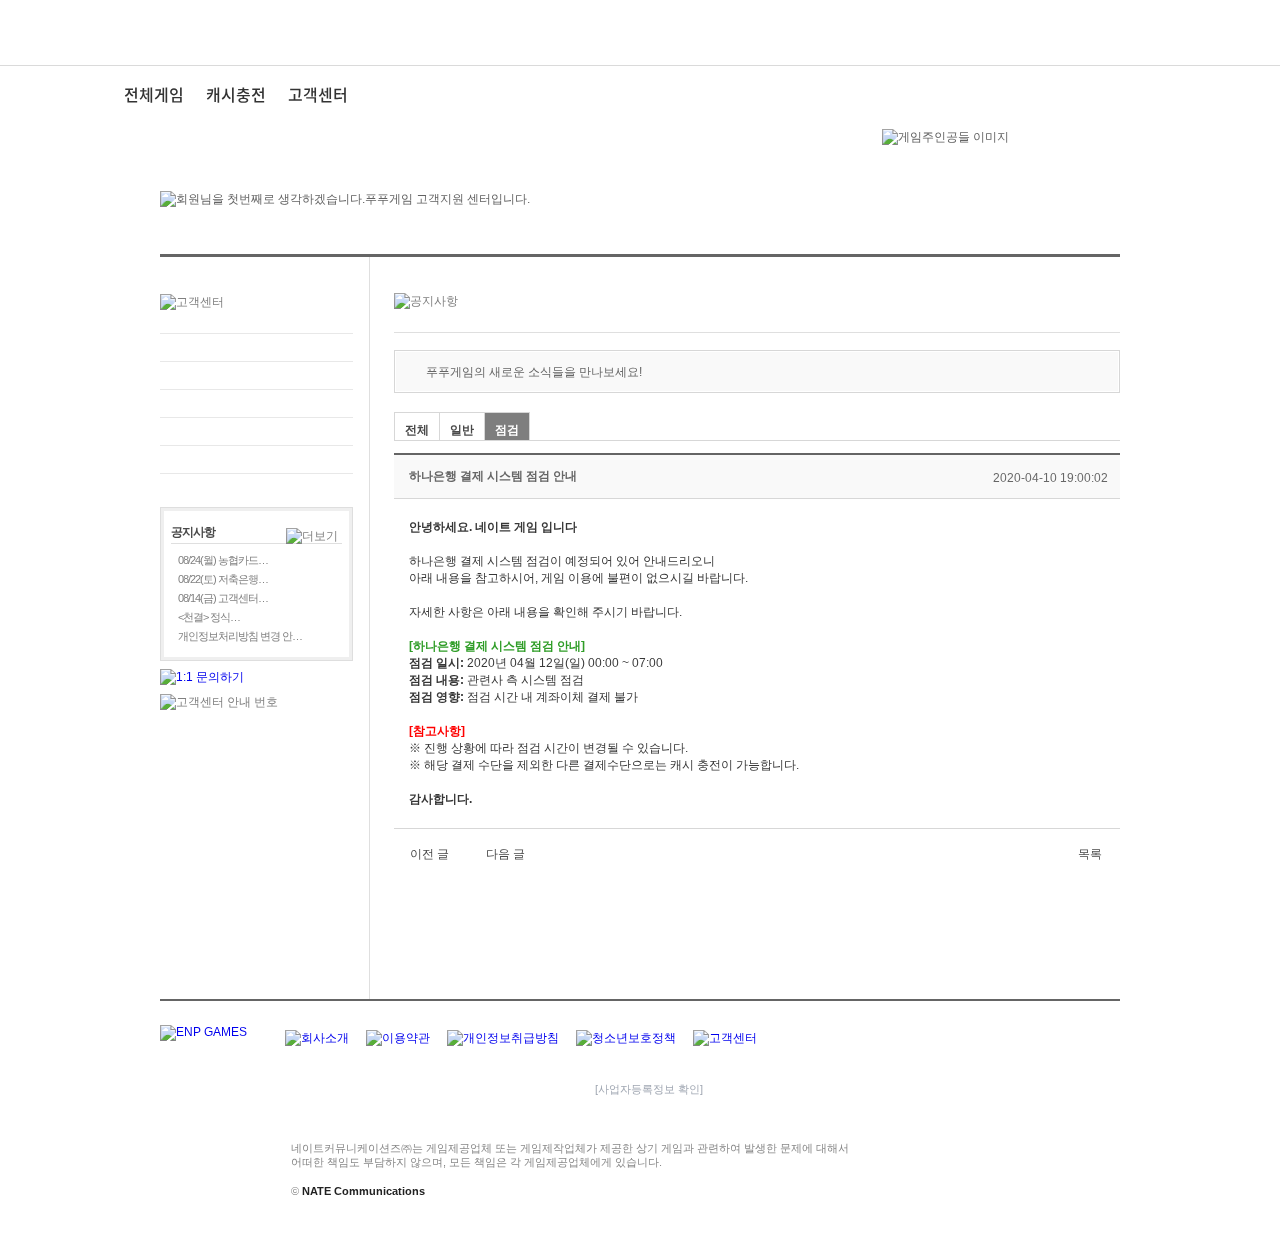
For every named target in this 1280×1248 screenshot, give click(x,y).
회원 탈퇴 (256, 459)
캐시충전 (236, 94)
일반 (462, 430)
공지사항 (256, 403)
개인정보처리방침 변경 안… (240, 636)
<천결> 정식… (209, 617)
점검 (507, 430)
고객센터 (318, 94)
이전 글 (429, 854)
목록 (1090, 854)
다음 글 (505, 854)
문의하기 (256, 347)
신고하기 (256, 375)
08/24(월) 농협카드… (223, 560)
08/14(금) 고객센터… (223, 598)
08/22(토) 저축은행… (223, 579)
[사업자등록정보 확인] (649, 1089)
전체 (417, 430)
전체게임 (154, 94)
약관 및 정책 (256, 431)
